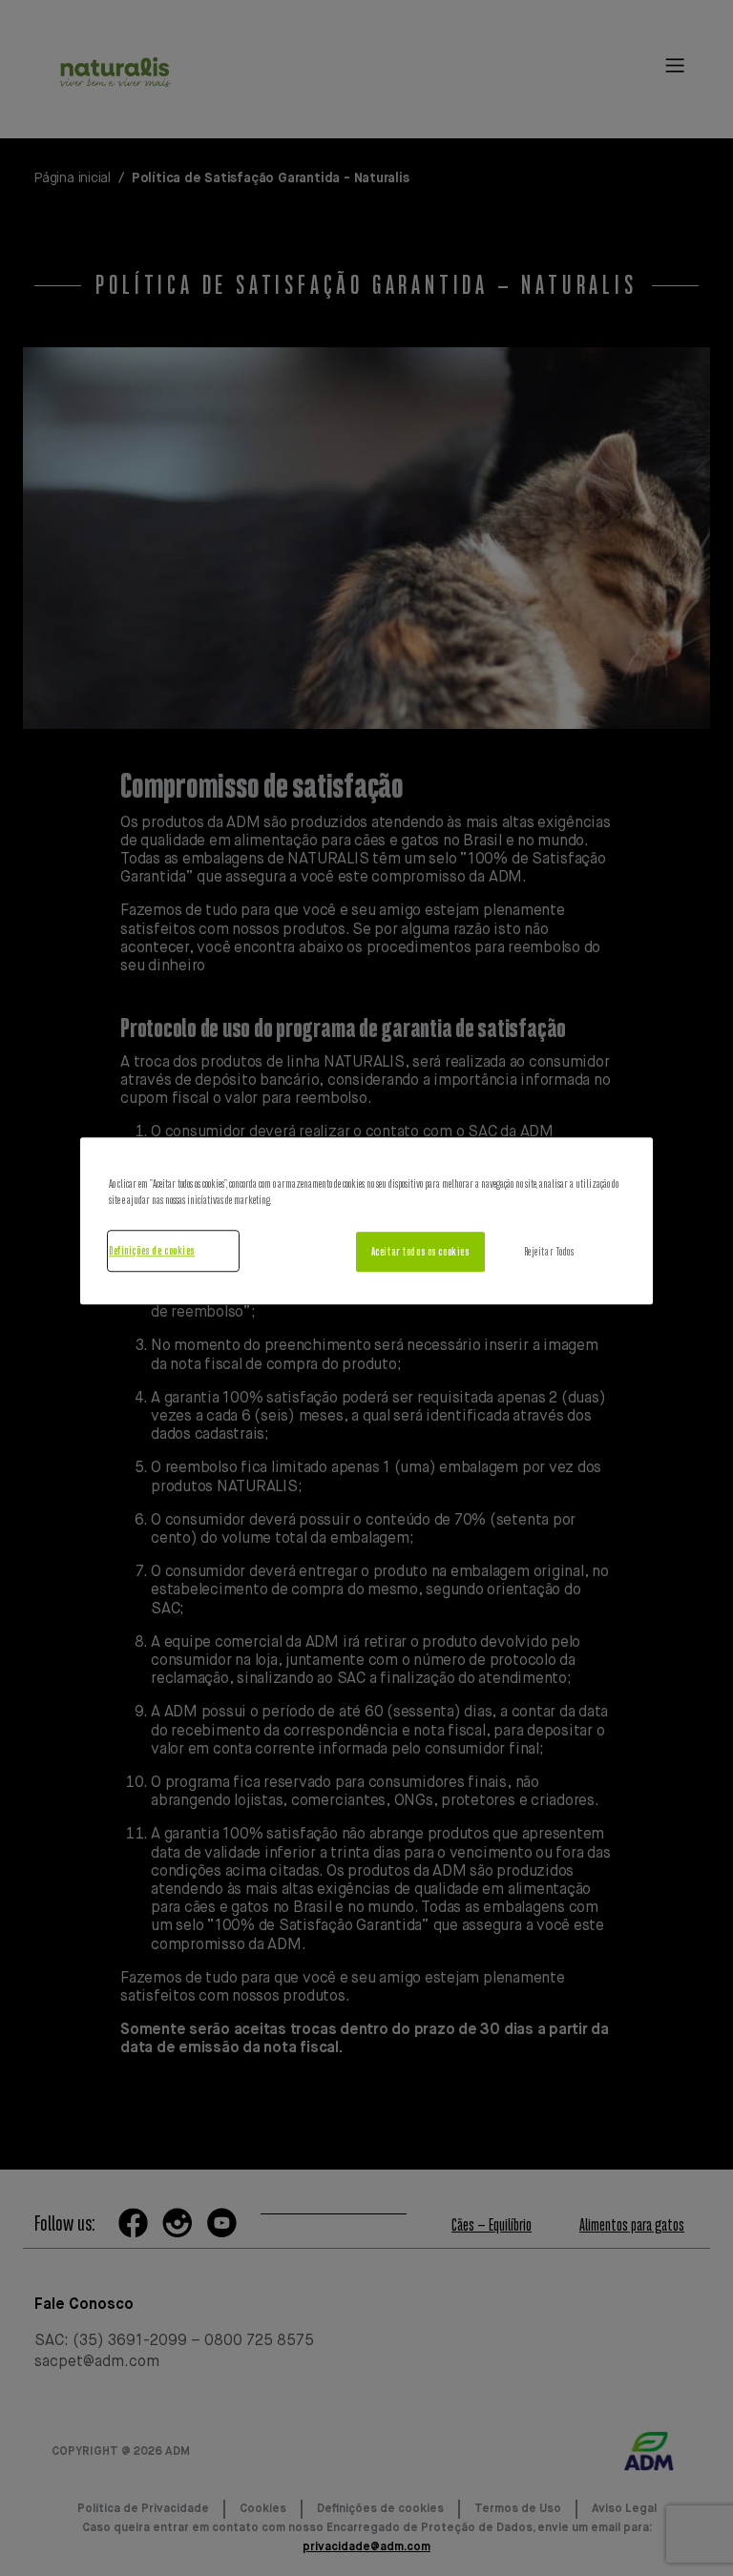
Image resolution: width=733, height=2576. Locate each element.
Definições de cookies (152, 1250)
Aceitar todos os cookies (420, 1251)
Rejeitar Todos (549, 1251)
